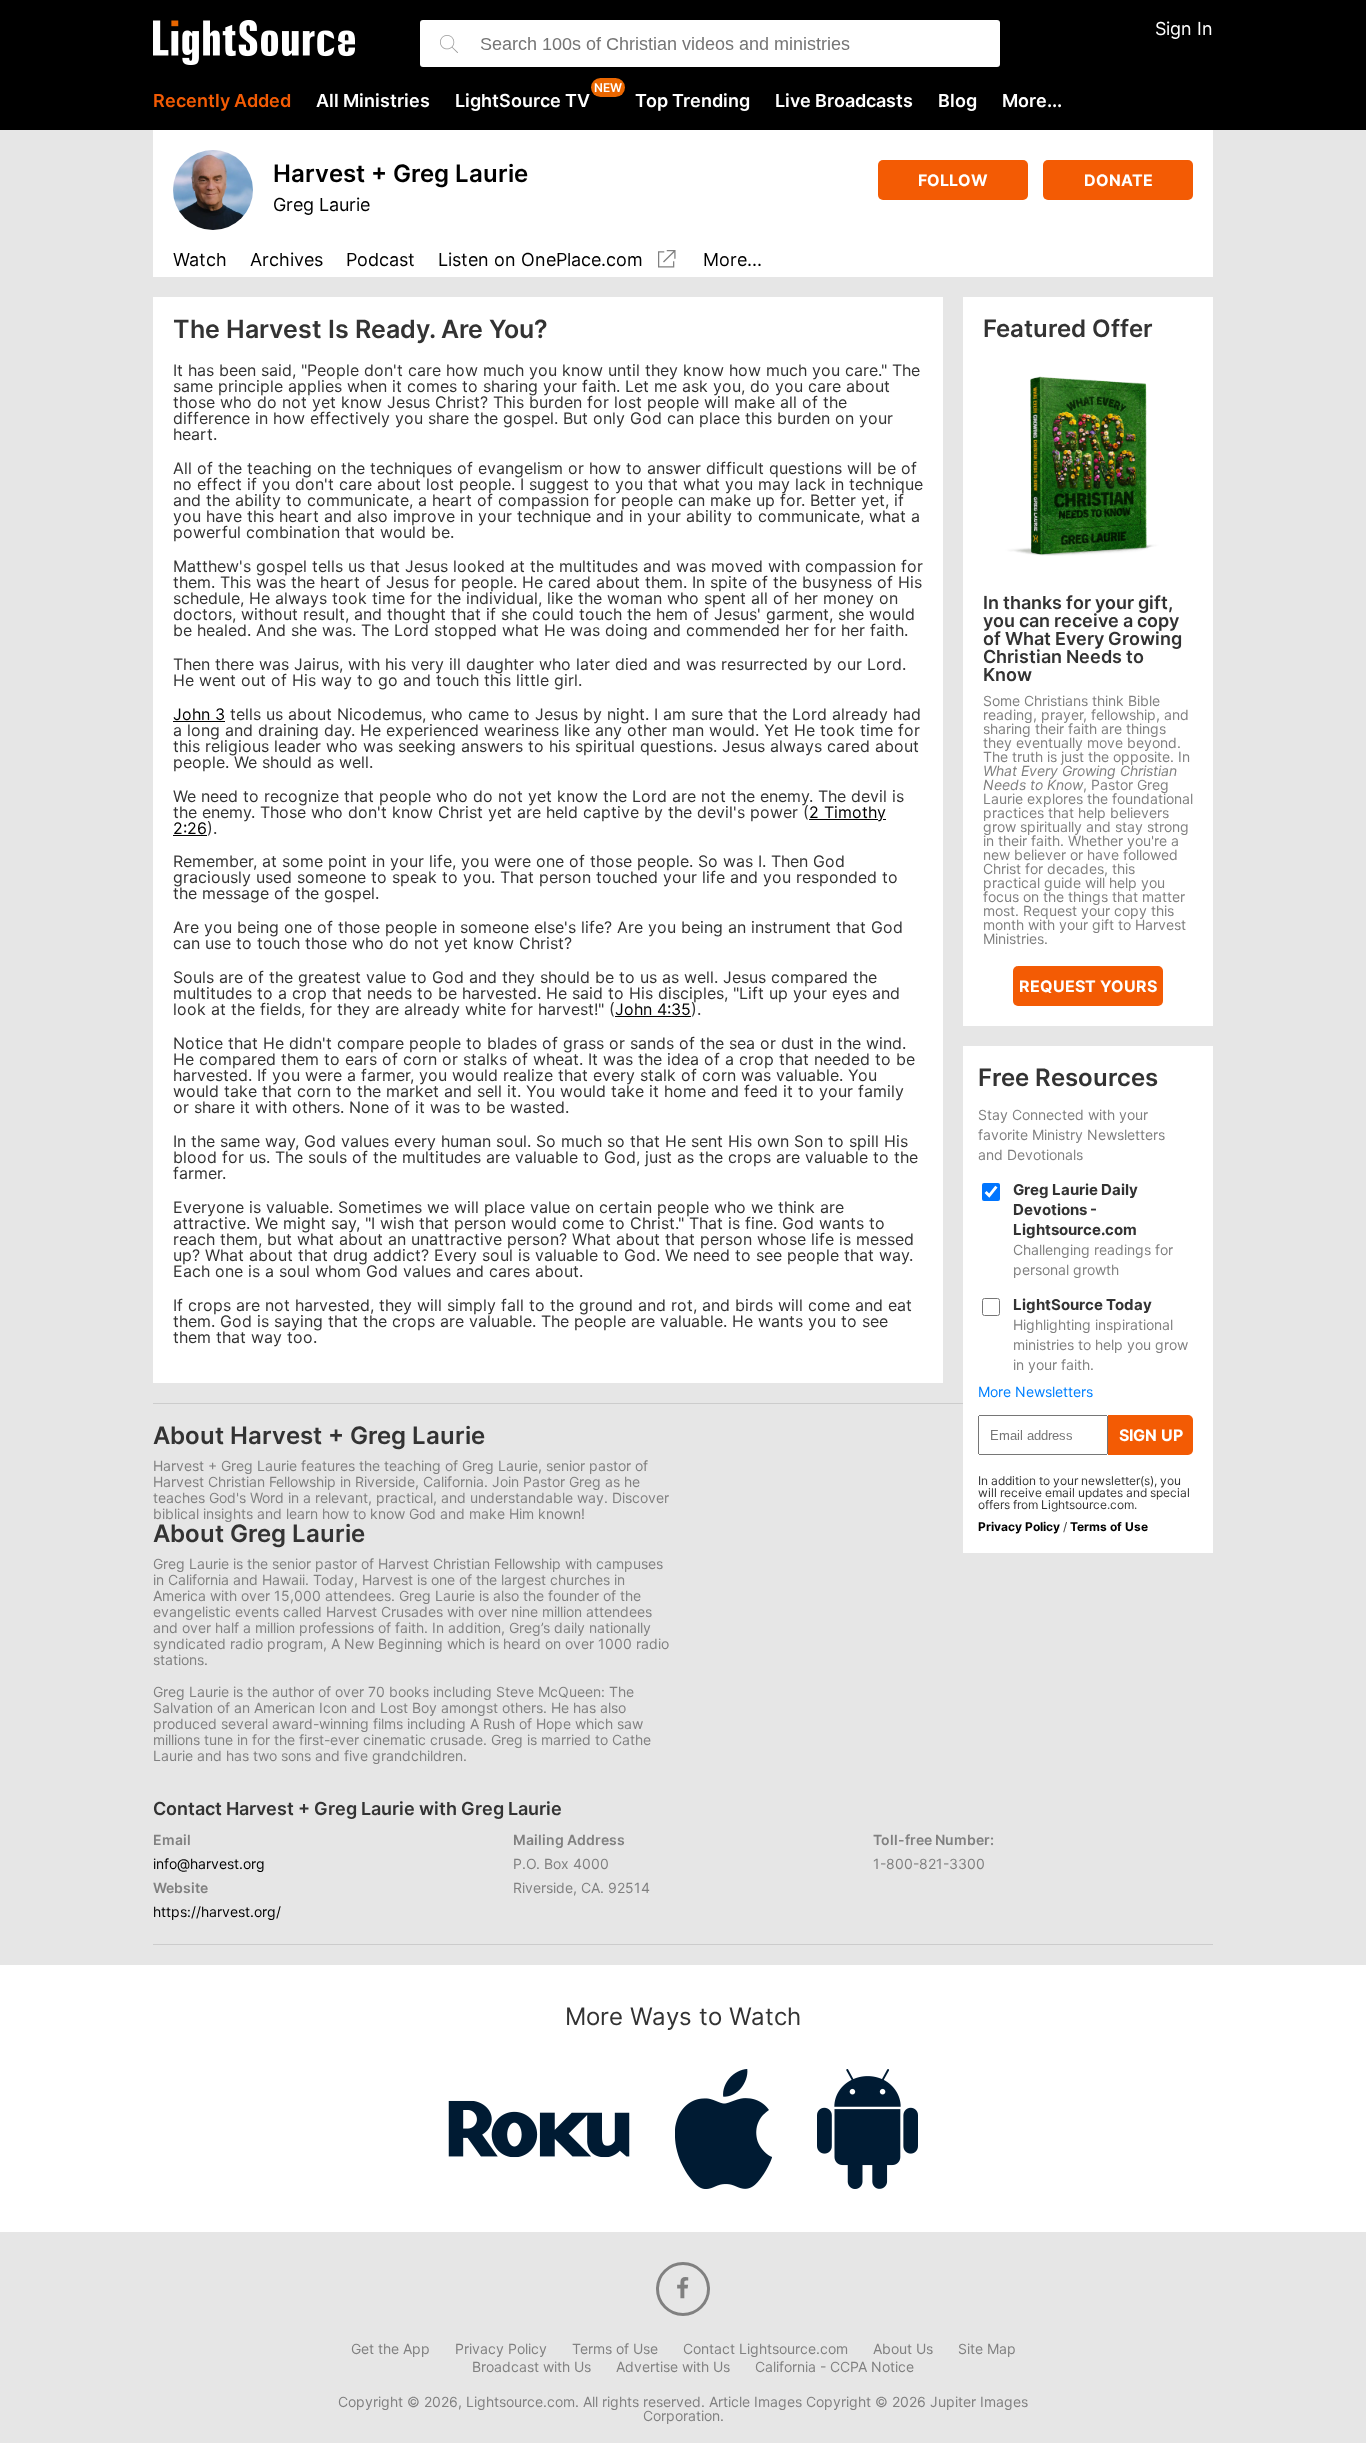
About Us (903, 2349)
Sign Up (1151, 1435)
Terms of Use (1109, 1526)
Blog (957, 101)
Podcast (380, 260)
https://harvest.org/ (217, 1911)
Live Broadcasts (844, 101)
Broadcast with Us (531, 2367)
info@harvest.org (209, 1863)
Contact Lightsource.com (765, 2349)
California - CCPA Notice (834, 2367)
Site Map (987, 2349)
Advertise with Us (673, 2367)
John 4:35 (653, 1009)
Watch (200, 260)
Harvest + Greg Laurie (400, 173)
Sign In (1184, 28)
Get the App (390, 2349)
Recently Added (222, 101)
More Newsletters (1035, 1392)
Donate (1118, 180)
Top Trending (692, 101)
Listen (540, 260)
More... (1032, 101)
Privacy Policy (1019, 1526)
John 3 (199, 714)
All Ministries (373, 101)
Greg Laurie (321, 204)
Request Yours (1088, 986)
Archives (286, 260)
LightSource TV (522, 101)
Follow (953, 180)
